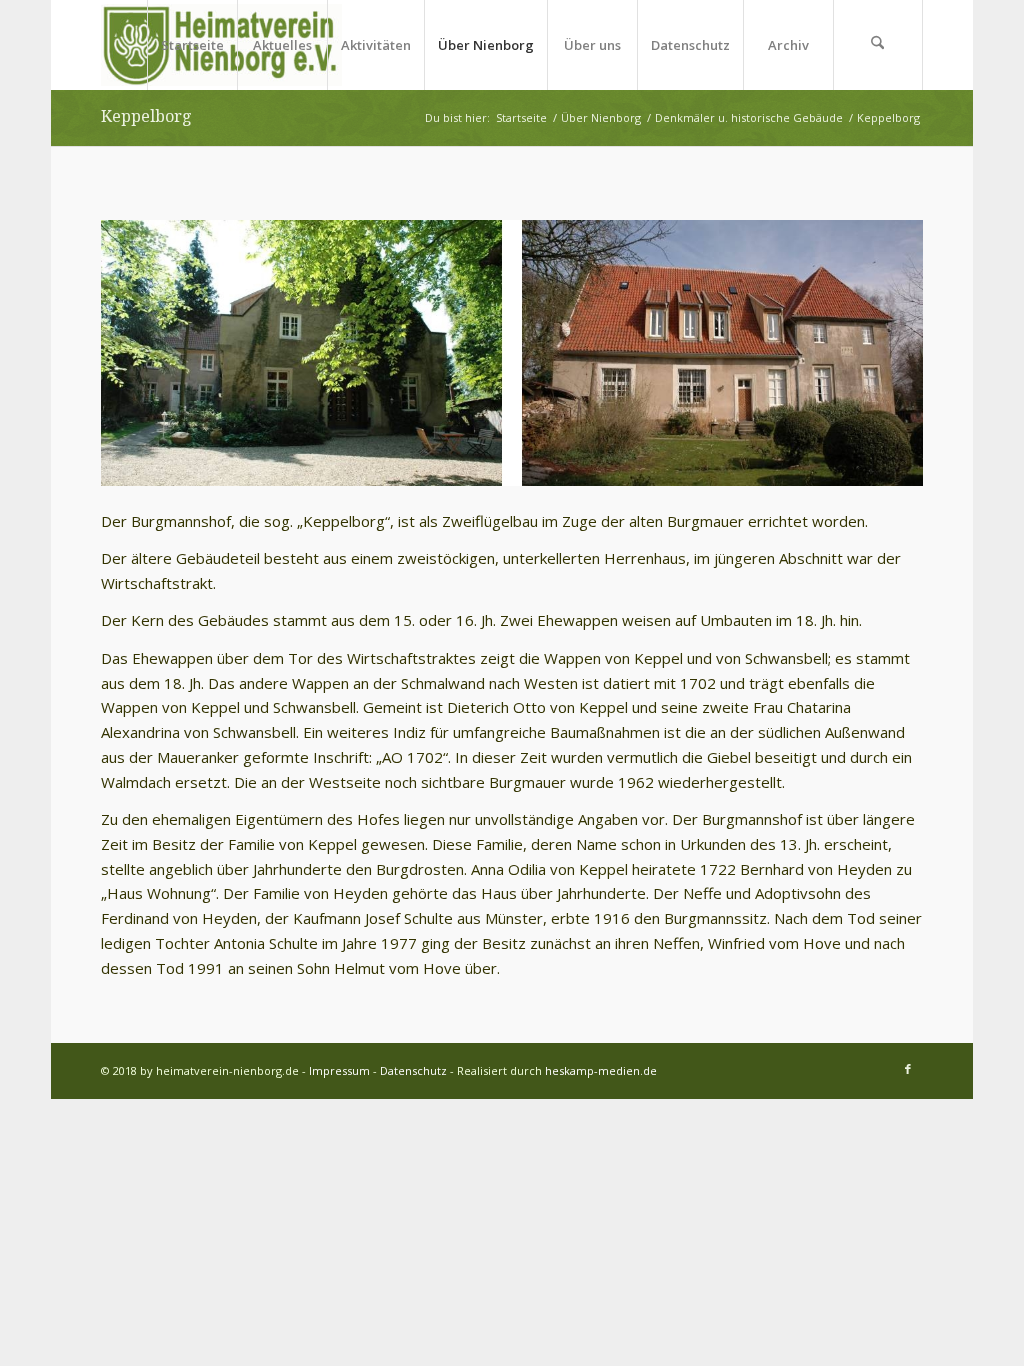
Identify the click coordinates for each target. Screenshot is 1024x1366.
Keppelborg (146, 116)
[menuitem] (192, 45)
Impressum (339, 1070)
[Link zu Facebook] (908, 1069)
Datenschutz (413, 1070)
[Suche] (878, 45)
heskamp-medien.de (601, 1070)
